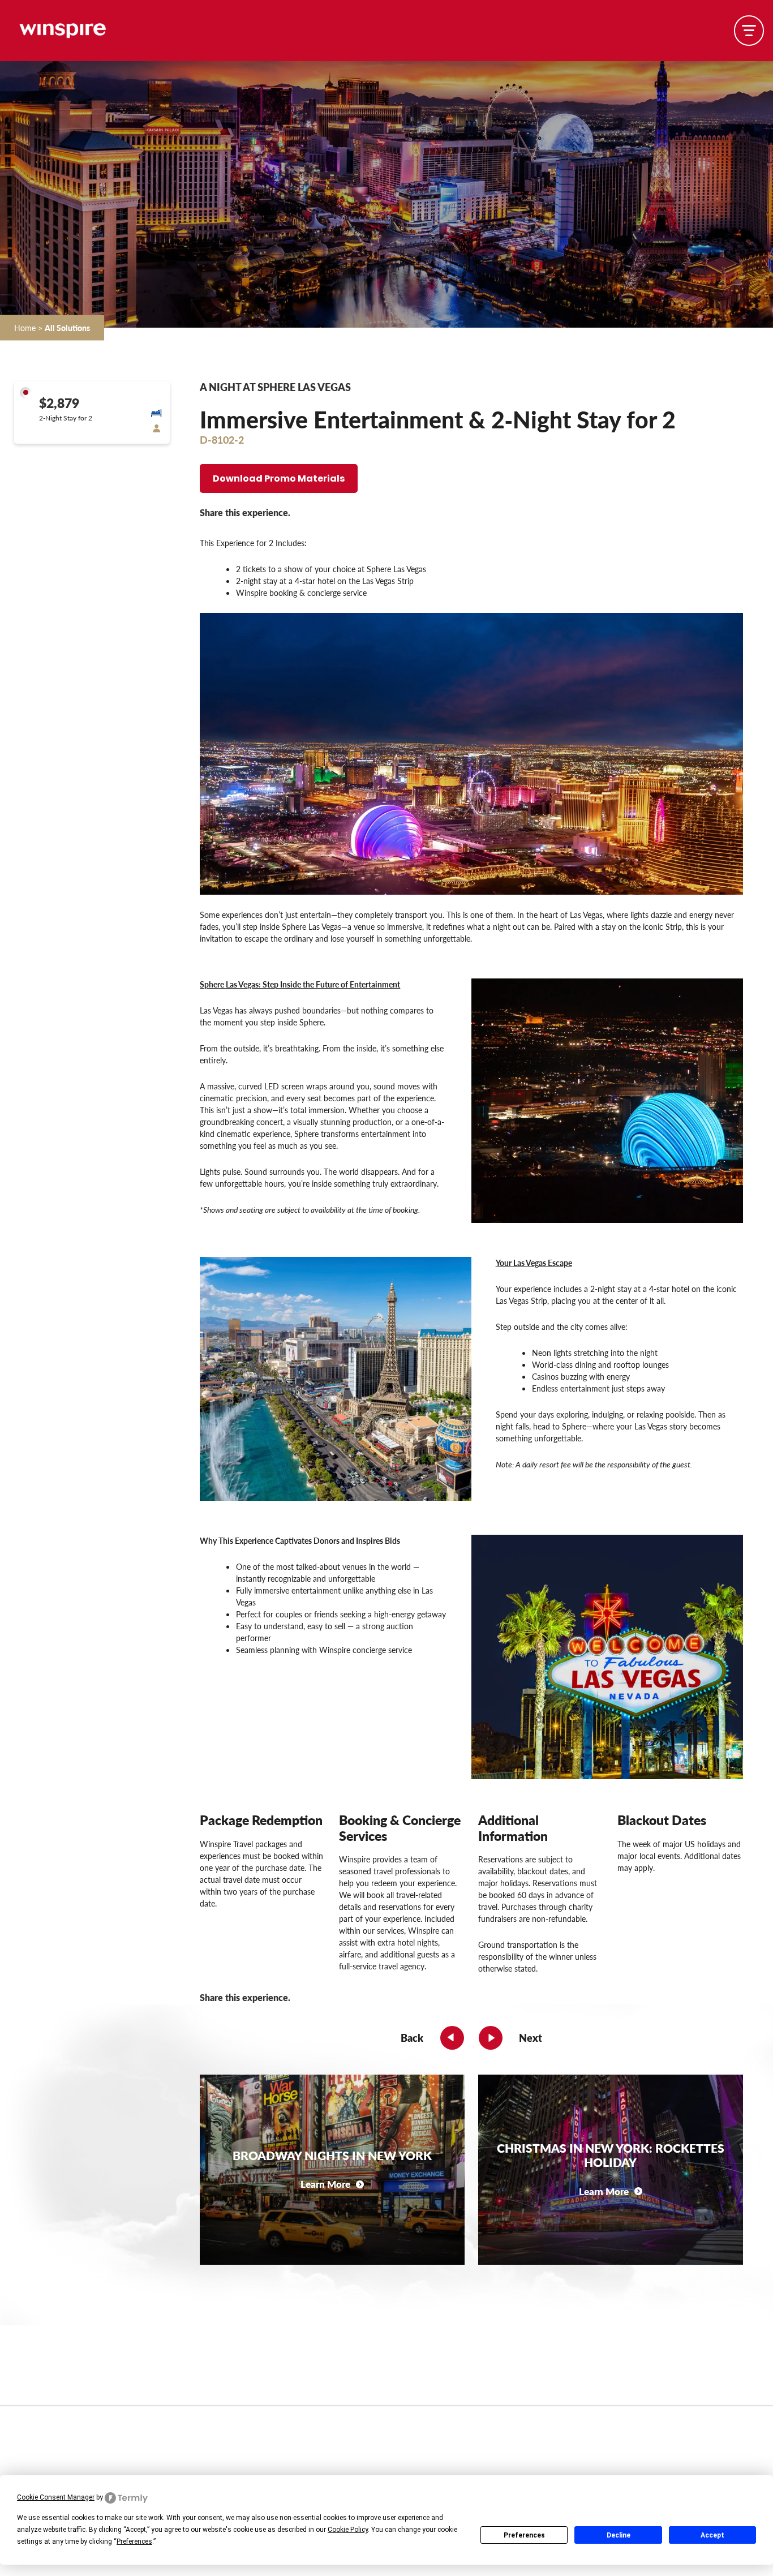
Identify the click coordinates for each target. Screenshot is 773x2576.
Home (25, 327)
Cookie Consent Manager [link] (56, 2497)
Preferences (524, 2535)
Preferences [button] (134, 2541)
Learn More (325, 2184)
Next (531, 2038)
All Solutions (67, 327)
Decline (619, 2535)
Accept (712, 2535)
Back (412, 2038)
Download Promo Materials (279, 479)
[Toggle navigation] (749, 30)
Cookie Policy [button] (348, 2530)
